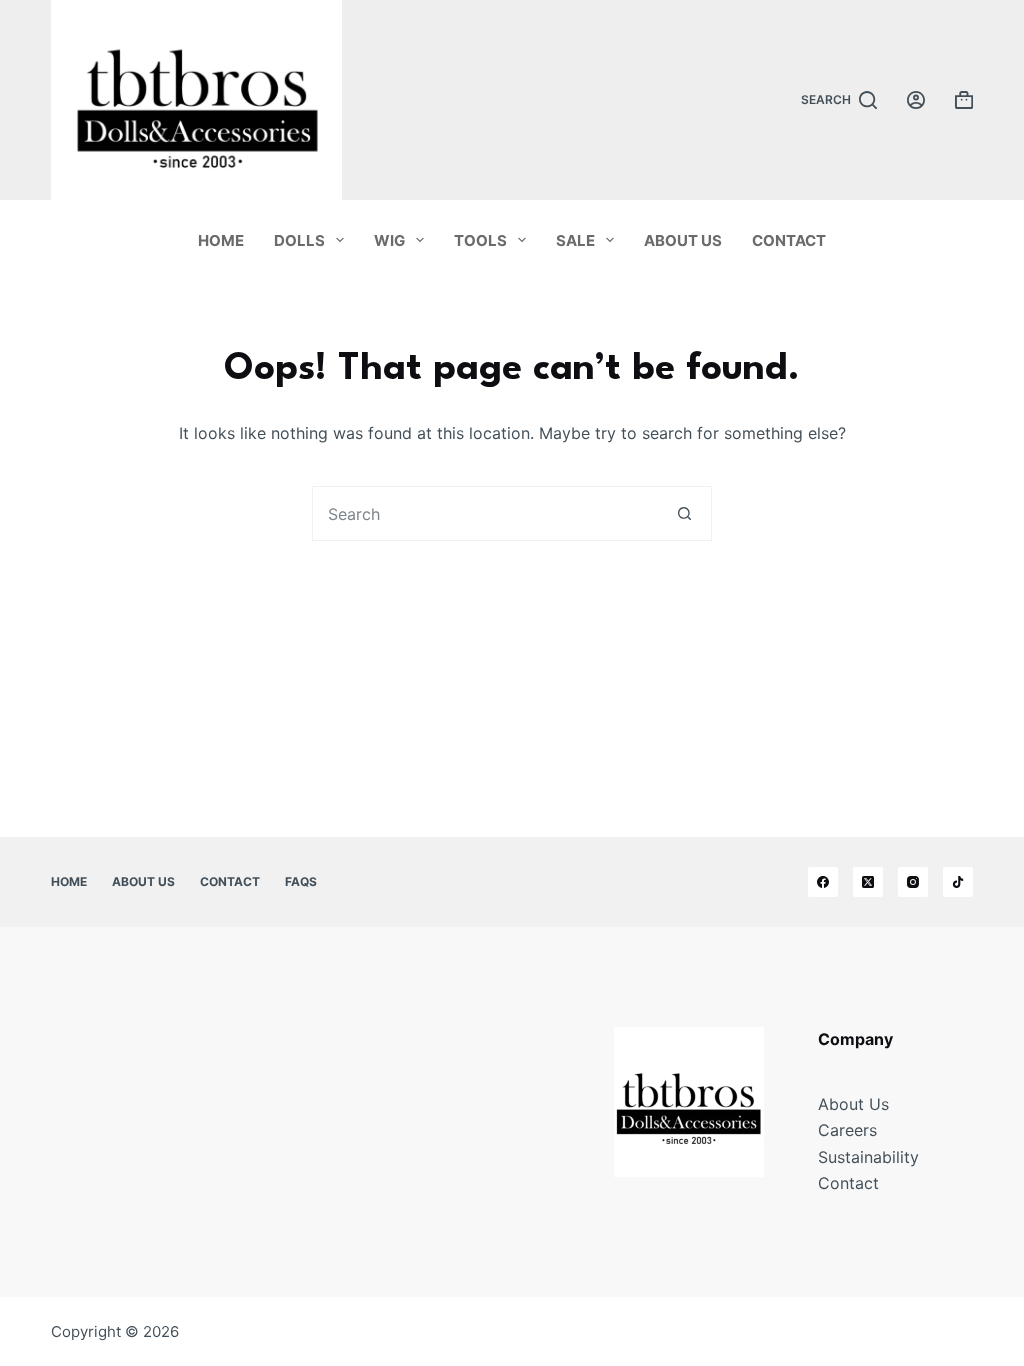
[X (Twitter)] (868, 882)
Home (221, 240)
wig (389, 240)
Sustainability (868, 1157)
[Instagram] (913, 882)
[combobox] (485, 513)
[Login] (916, 100)
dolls (299, 240)
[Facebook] (823, 882)
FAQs (301, 881)
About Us (683, 240)
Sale (575, 240)
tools (480, 240)
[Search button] (684, 513)
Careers (847, 1130)
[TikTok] (958, 882)
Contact (789, 240)
